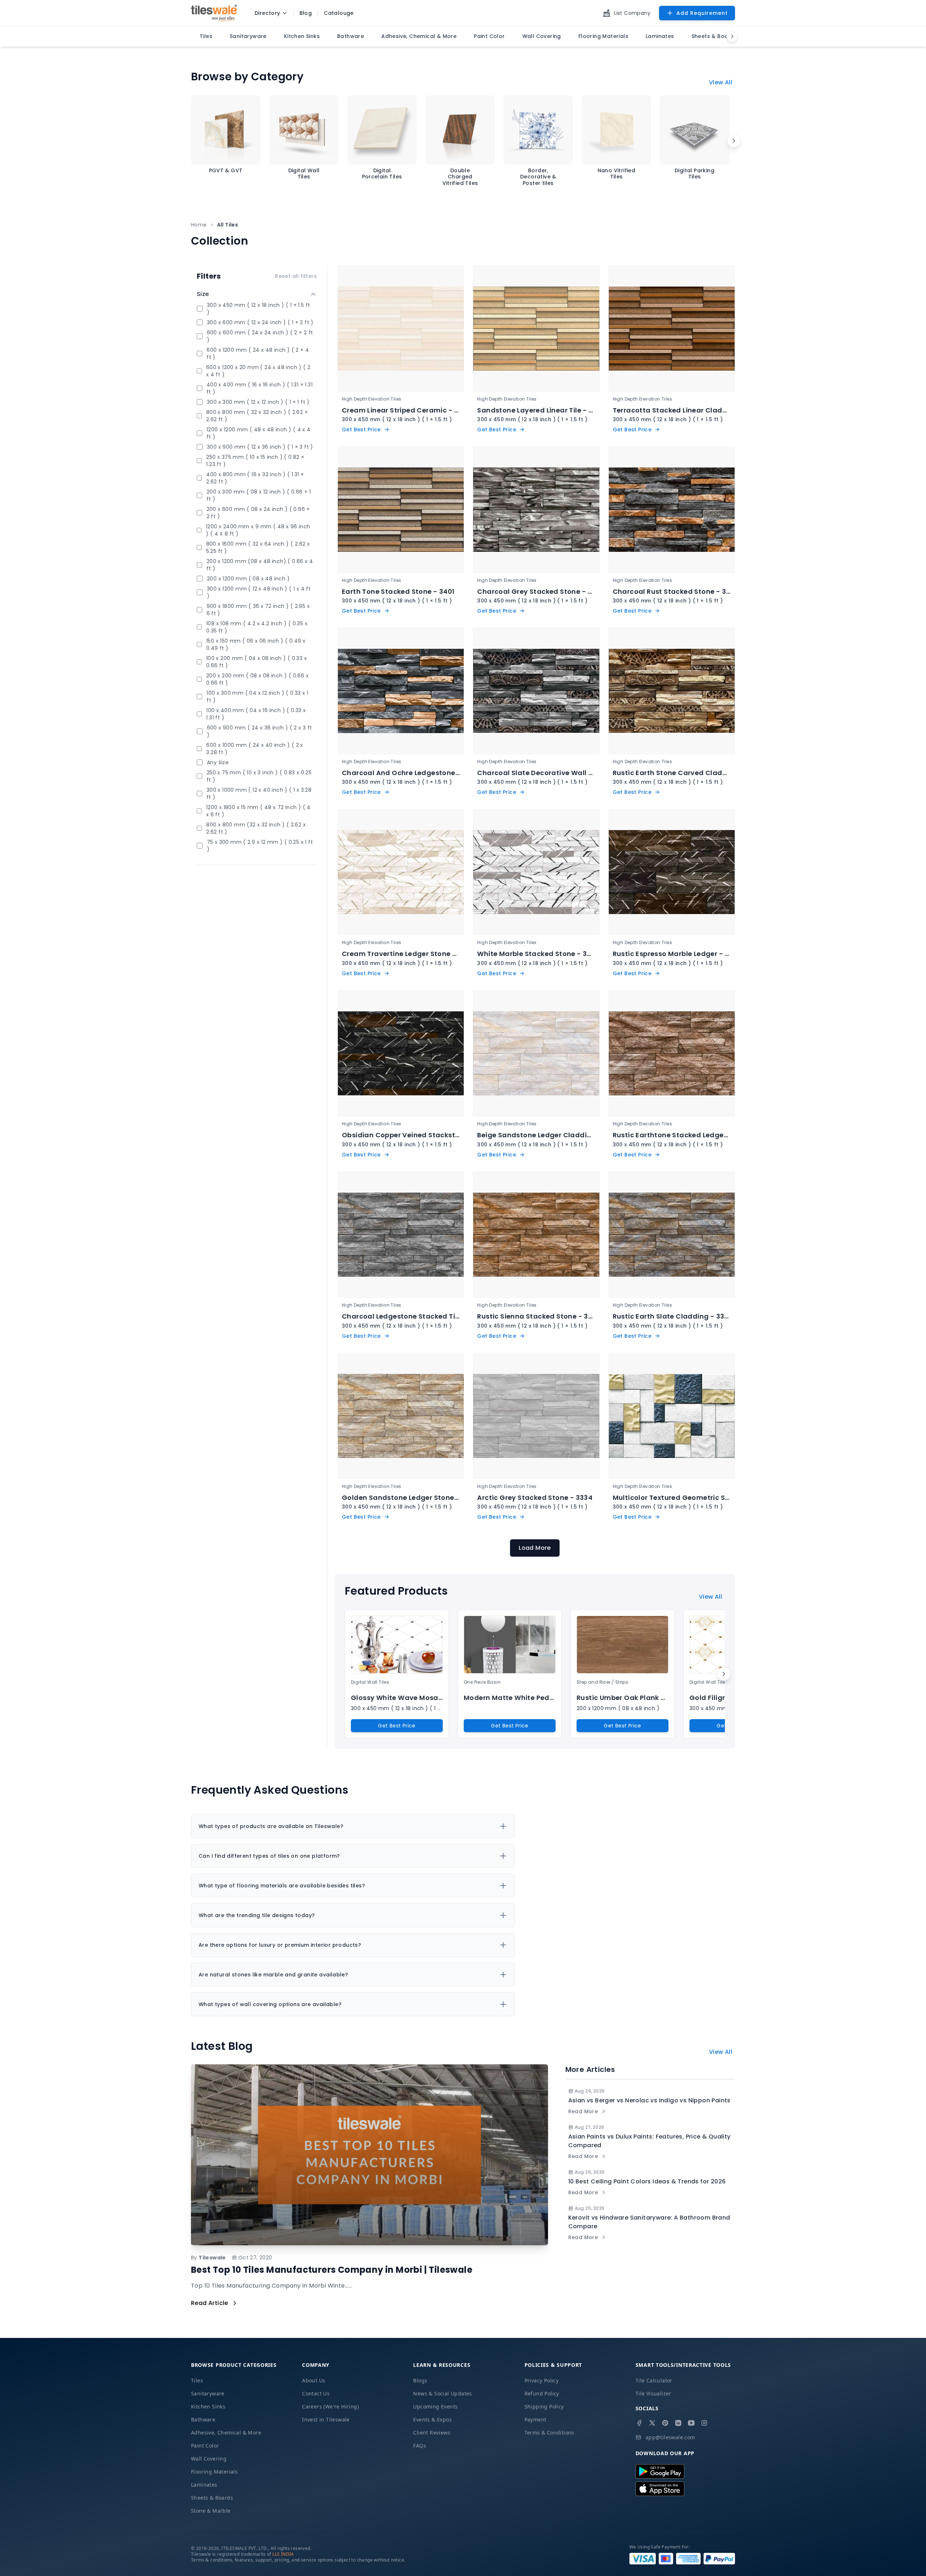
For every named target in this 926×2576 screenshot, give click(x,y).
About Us (314, 2380)
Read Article (210, 2303)
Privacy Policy (542, 2380)
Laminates (204, 2485)
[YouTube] (691, 2423)
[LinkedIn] (678, 2423)
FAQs (420, 2446)
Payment (536, 2420)
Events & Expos (432, 2420)
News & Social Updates (442, 2393)
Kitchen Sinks (208, 2406)
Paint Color (205, 2446)
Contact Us (316, 2393)
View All (721, 82)
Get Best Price (397, 1726)
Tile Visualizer (653, 2393)
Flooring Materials (214, 2472)
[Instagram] (704, 2423)
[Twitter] (652, 2423)
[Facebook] (639, 2423)
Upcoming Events (435, 2406)
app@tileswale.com (670, 2437)
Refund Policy (542, 2393)
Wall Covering (209, 2459)
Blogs (420, 2380)
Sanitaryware (208, 2393)
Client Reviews (432, 2433)
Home (199, 225)
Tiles (197, 2380)
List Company (632, 13)
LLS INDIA (283, 2554)
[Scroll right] (734, 141)
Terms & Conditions (549, 2433)
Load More (535, 1548)
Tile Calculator (654, 2380)
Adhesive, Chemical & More (226, 2433)
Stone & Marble (211, 2511)
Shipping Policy (544, 2406)
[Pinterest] (665, 2423)
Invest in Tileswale (326, 2420)
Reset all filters (296, 276)
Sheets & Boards (212, 2498)
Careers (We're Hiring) (330, 2406)
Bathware (203, 2420)
